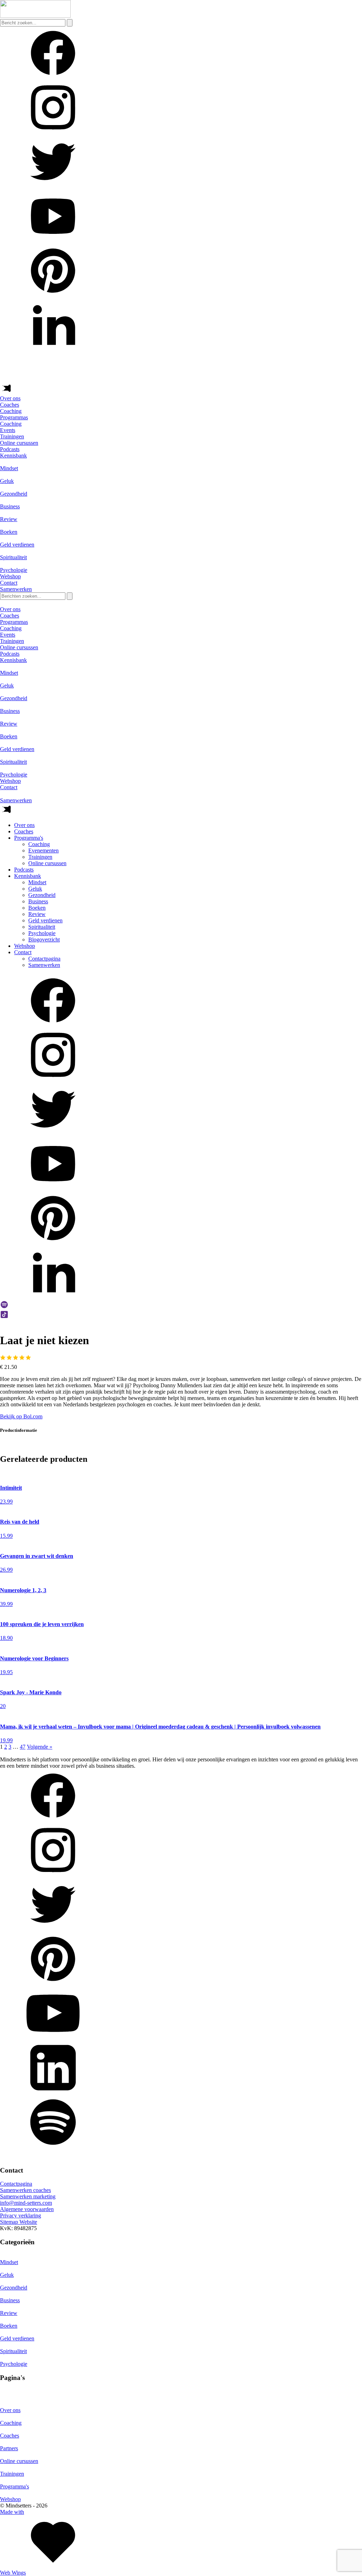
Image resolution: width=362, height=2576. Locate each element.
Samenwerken (44, 965)
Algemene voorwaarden (27, 2209)
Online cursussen (47, 863)
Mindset (37, 882)
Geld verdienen (45, 920)
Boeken (37, 908)
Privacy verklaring (21, 2215)
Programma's (29, 838)
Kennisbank (13, 456)
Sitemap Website (19, 2222)
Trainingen (40, 857)
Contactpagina (44, 959)
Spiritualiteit (42, 927)
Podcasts (10, 449)
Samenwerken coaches (25, 2190)
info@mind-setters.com (26, 2203)
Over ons (10, 398)
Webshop (10, 576)
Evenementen (43, 850)
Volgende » (40, 1747)
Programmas (14, 417)
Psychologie (42, 933)
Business (38, 901)
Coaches (10, 405)
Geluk (35, 889)
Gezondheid (42, 895)
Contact (9, 583)
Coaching (39, 844)
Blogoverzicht (44, 940)
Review (37, 914)
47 (23, 1747)
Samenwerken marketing (28, 2196)
